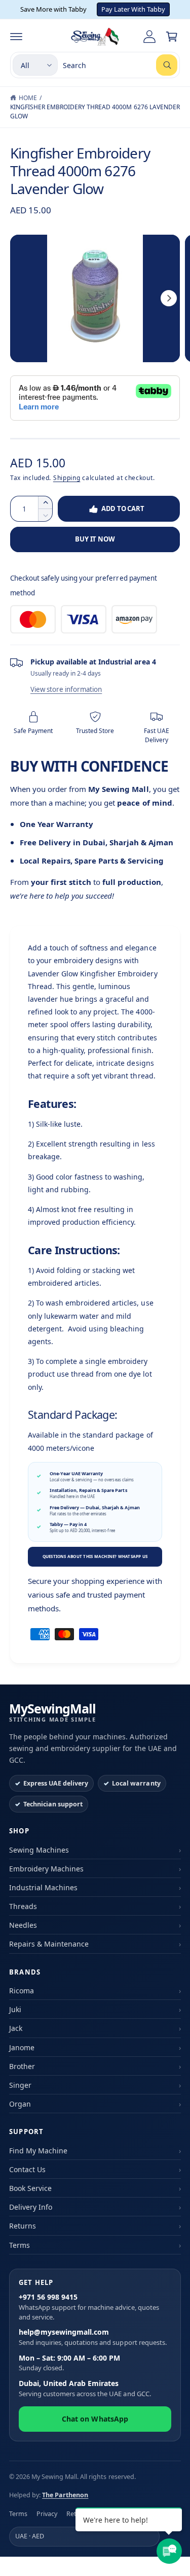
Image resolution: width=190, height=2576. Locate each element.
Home (28, 98)
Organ (20, 2104)
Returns (23, 2226)
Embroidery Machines (46, 1869)
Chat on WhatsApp (95, 2419)
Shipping (67, 478)
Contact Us (27, 2169)
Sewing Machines (39, 1850)
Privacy (47, 2514)
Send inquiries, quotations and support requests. (93, 2337)
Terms (20, 2245)
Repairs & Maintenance (49, 1944)
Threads (23, 1906)
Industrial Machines (43, 1887)
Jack (16, 2028)
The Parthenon (65, 2495)
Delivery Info (31, 2207)
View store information (66, 689)
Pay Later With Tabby (133, 9)
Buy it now (95, 539)
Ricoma (22, 1991)
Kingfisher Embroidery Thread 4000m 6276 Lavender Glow (95, 112)
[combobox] (120, 65)
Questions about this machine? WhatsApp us (95, 1556)
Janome (22, 2047)
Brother (22, 2066)
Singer (20, 2085)
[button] (16, 37)
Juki (15, 2009)
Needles (23, 1925)
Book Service (30, 2188)
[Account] (149, 37)
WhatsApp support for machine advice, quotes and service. (89, 2307)
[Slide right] (169, 298)
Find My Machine (38, 2151)
